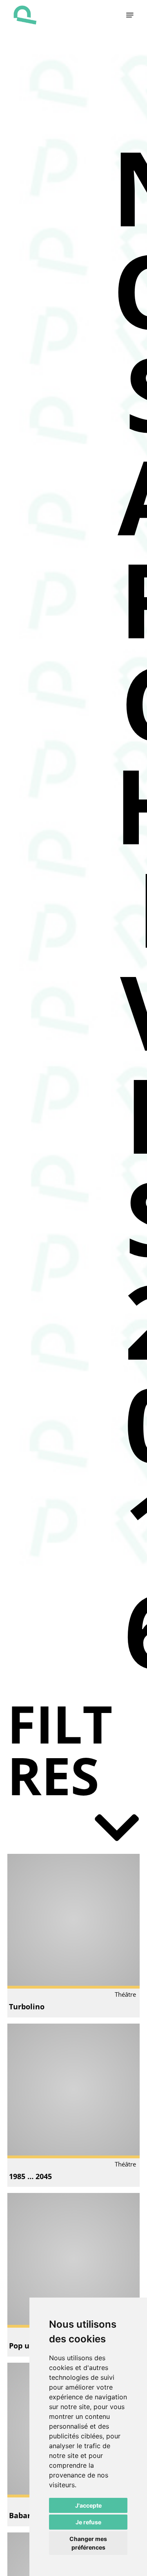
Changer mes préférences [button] (88, 2543)
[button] (130, 15)
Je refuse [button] (88, 2522)
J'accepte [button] (88, 2505)
